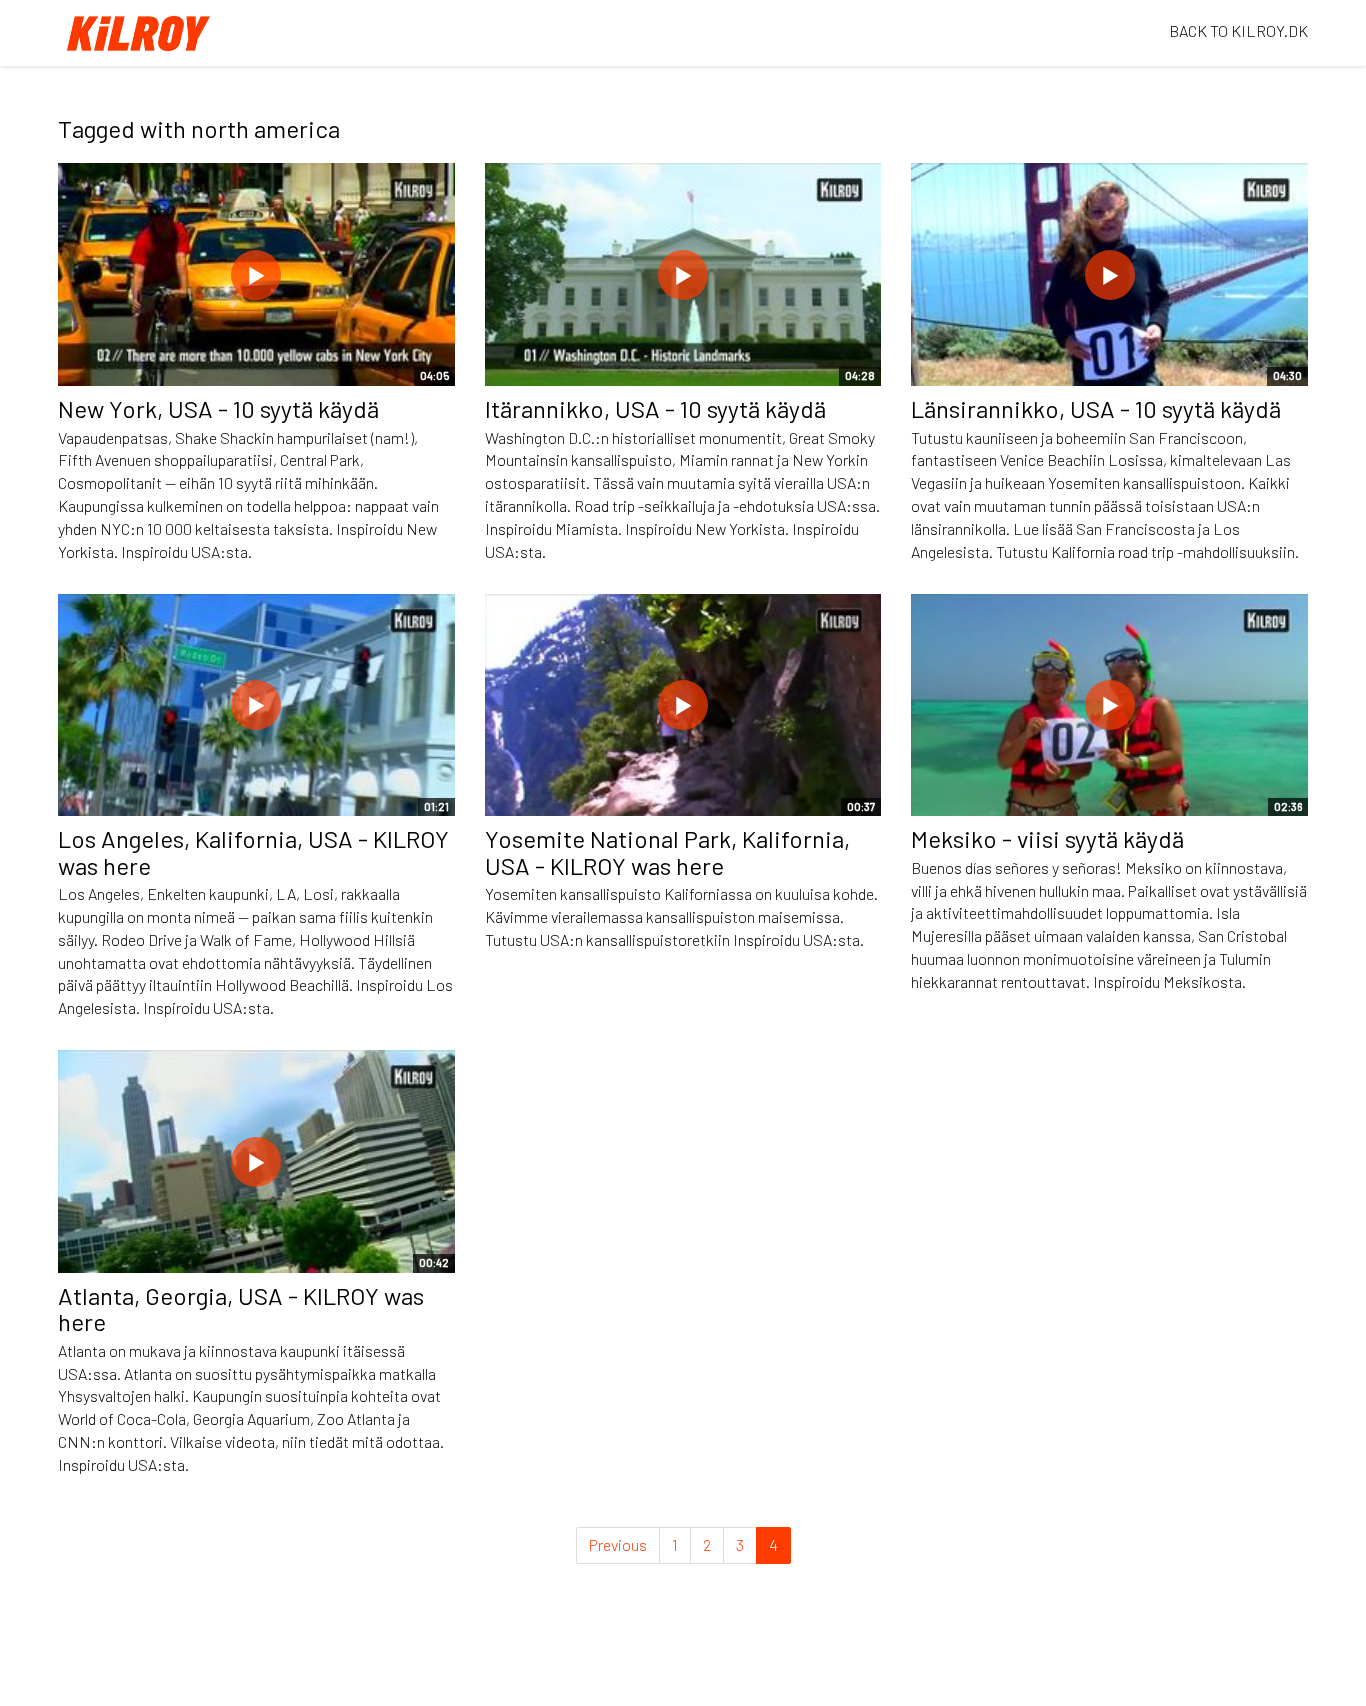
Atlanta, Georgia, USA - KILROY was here (241, 1308)
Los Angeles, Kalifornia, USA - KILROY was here (253, 851)
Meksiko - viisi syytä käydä (1047, 838)
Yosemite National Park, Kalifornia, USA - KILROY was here (667, 851)
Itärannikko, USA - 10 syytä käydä (655, 408)
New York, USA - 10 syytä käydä (218, 408)
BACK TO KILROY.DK (1238, 30)
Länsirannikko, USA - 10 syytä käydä (1096, 408)
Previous (618, 1544)
